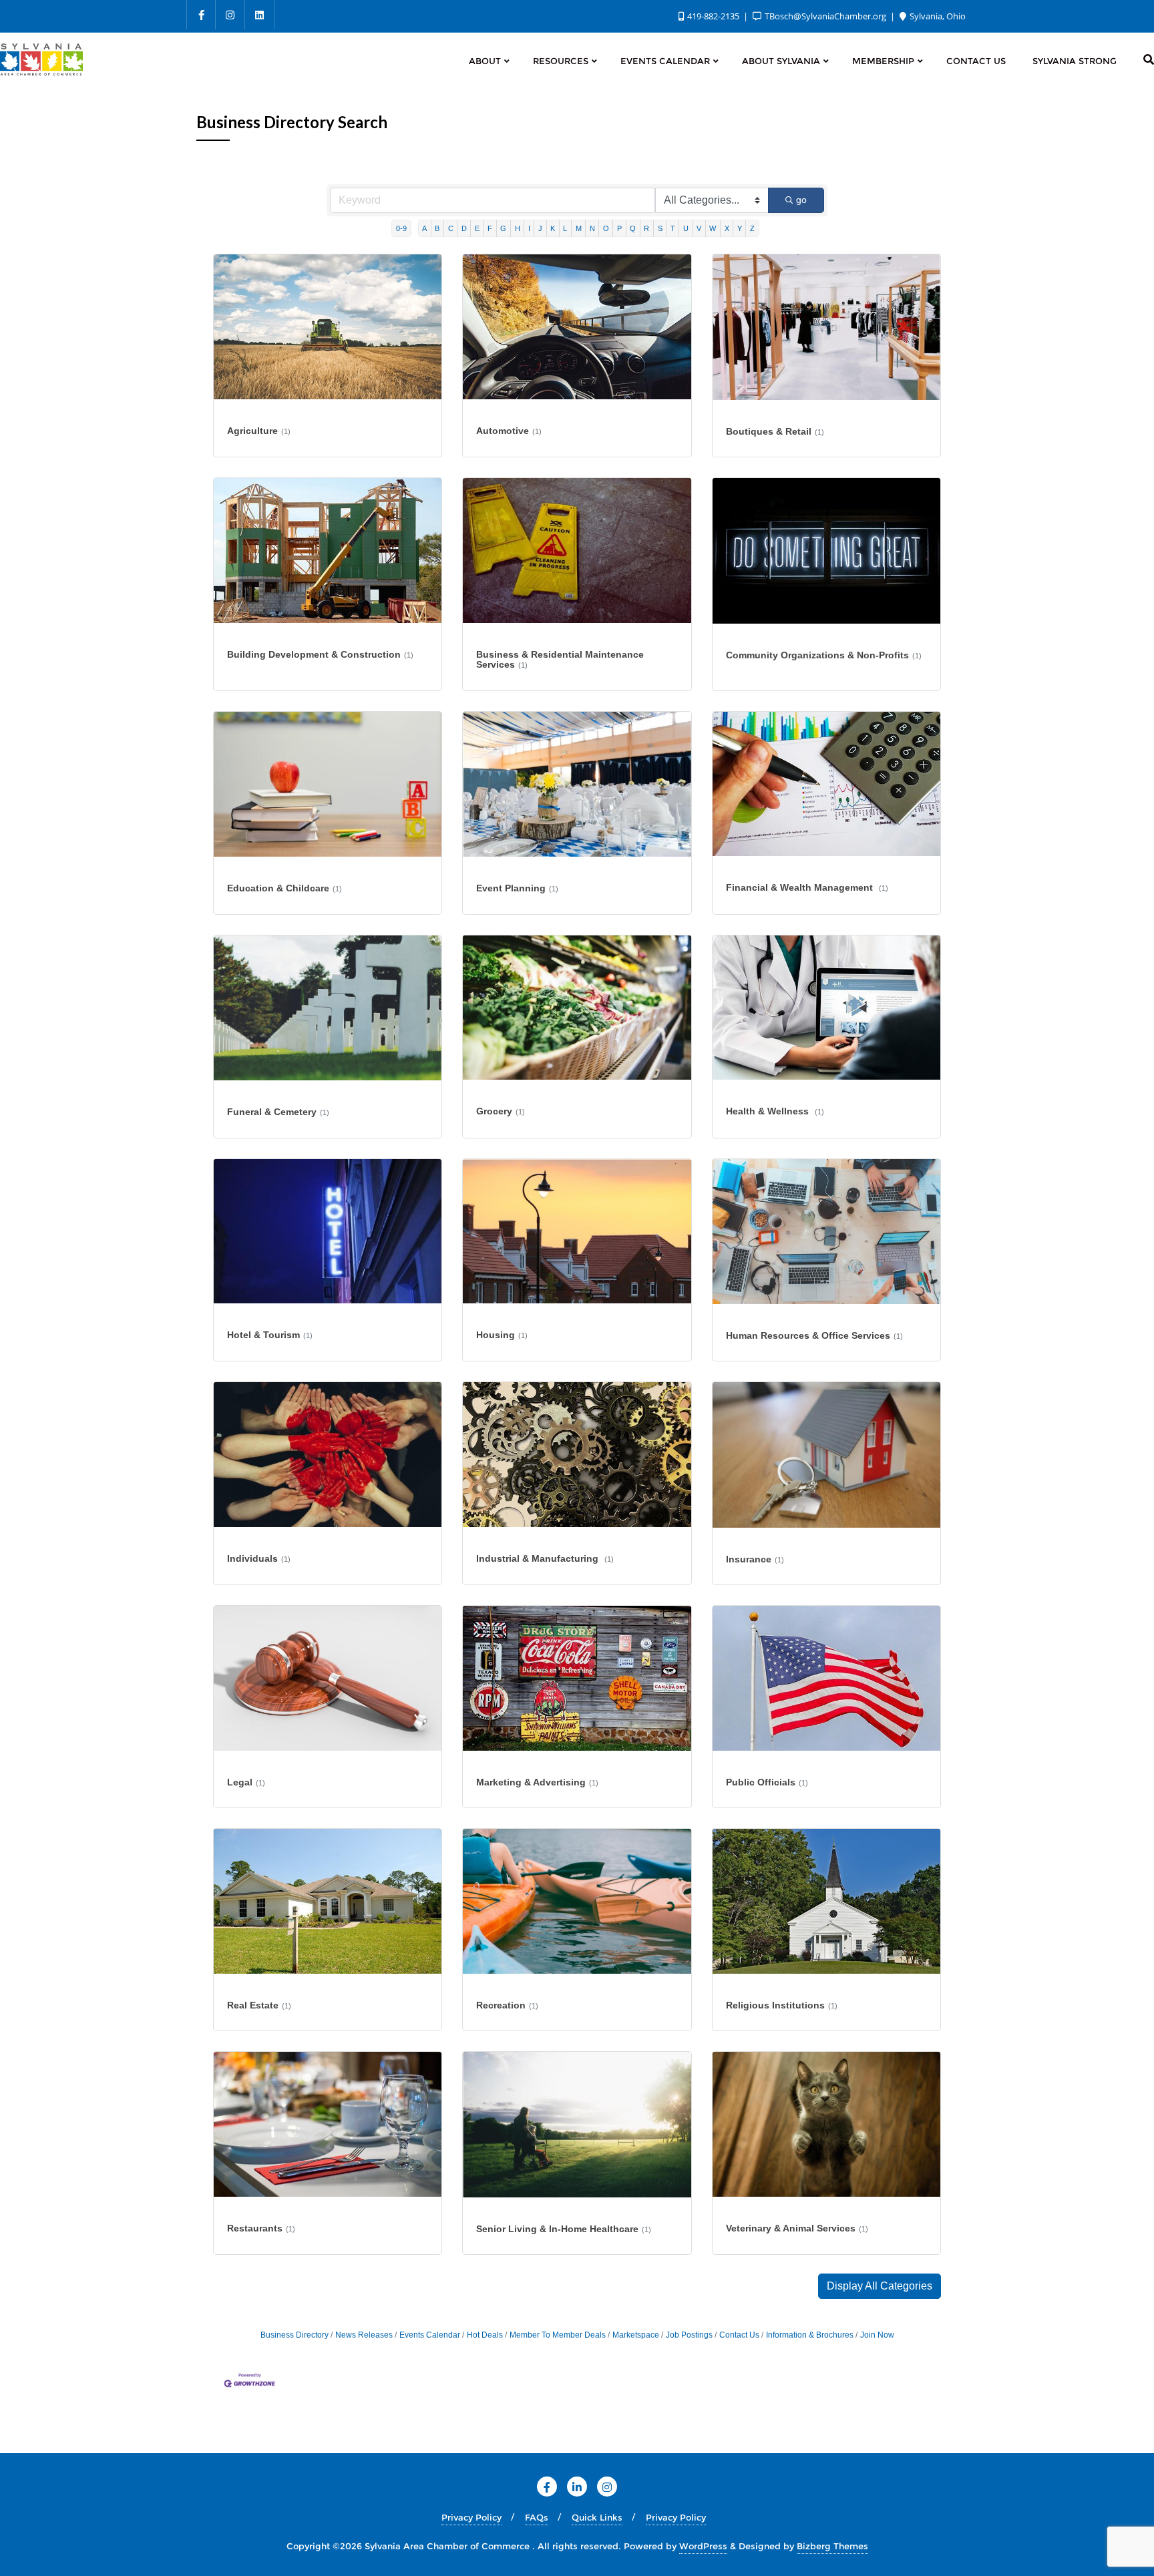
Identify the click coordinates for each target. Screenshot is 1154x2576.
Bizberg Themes (832, 2546)
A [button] (424, 228)
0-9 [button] (401, 228)
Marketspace (636, 2335)
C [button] (451, 228)
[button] (880, 2286)
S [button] (660, 228)
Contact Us (739, 2335)
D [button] (464, 228)
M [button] (579, 228)
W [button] (713, 228)
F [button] (490, 228)
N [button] (592, 228)
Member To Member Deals (558, 2335)
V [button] (699, 228)
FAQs (537, 2517)
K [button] (553, 228)
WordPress (703, 2546)
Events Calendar (430, 2335)
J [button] (540, 228)
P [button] (619, 228)
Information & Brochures (810, 2335)
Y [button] (740, 228)
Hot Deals (485, 2335)
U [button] (686, 228)
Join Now (877, 2335)
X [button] (727, 228)
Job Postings (689, 2335)
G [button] (503, 228)
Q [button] (633, 228)
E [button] (477, 228)
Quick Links (597, 2517)
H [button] (518, 228)
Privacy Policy (471, 2517)
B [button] (437, 228)
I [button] (529, 228)
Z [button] (752, 228)
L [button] (565, 228)
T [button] (673, 228)
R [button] (646, 228)
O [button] (606, 228)
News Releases (364, 2335)
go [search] (801, 200)
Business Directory (295, 2335)
